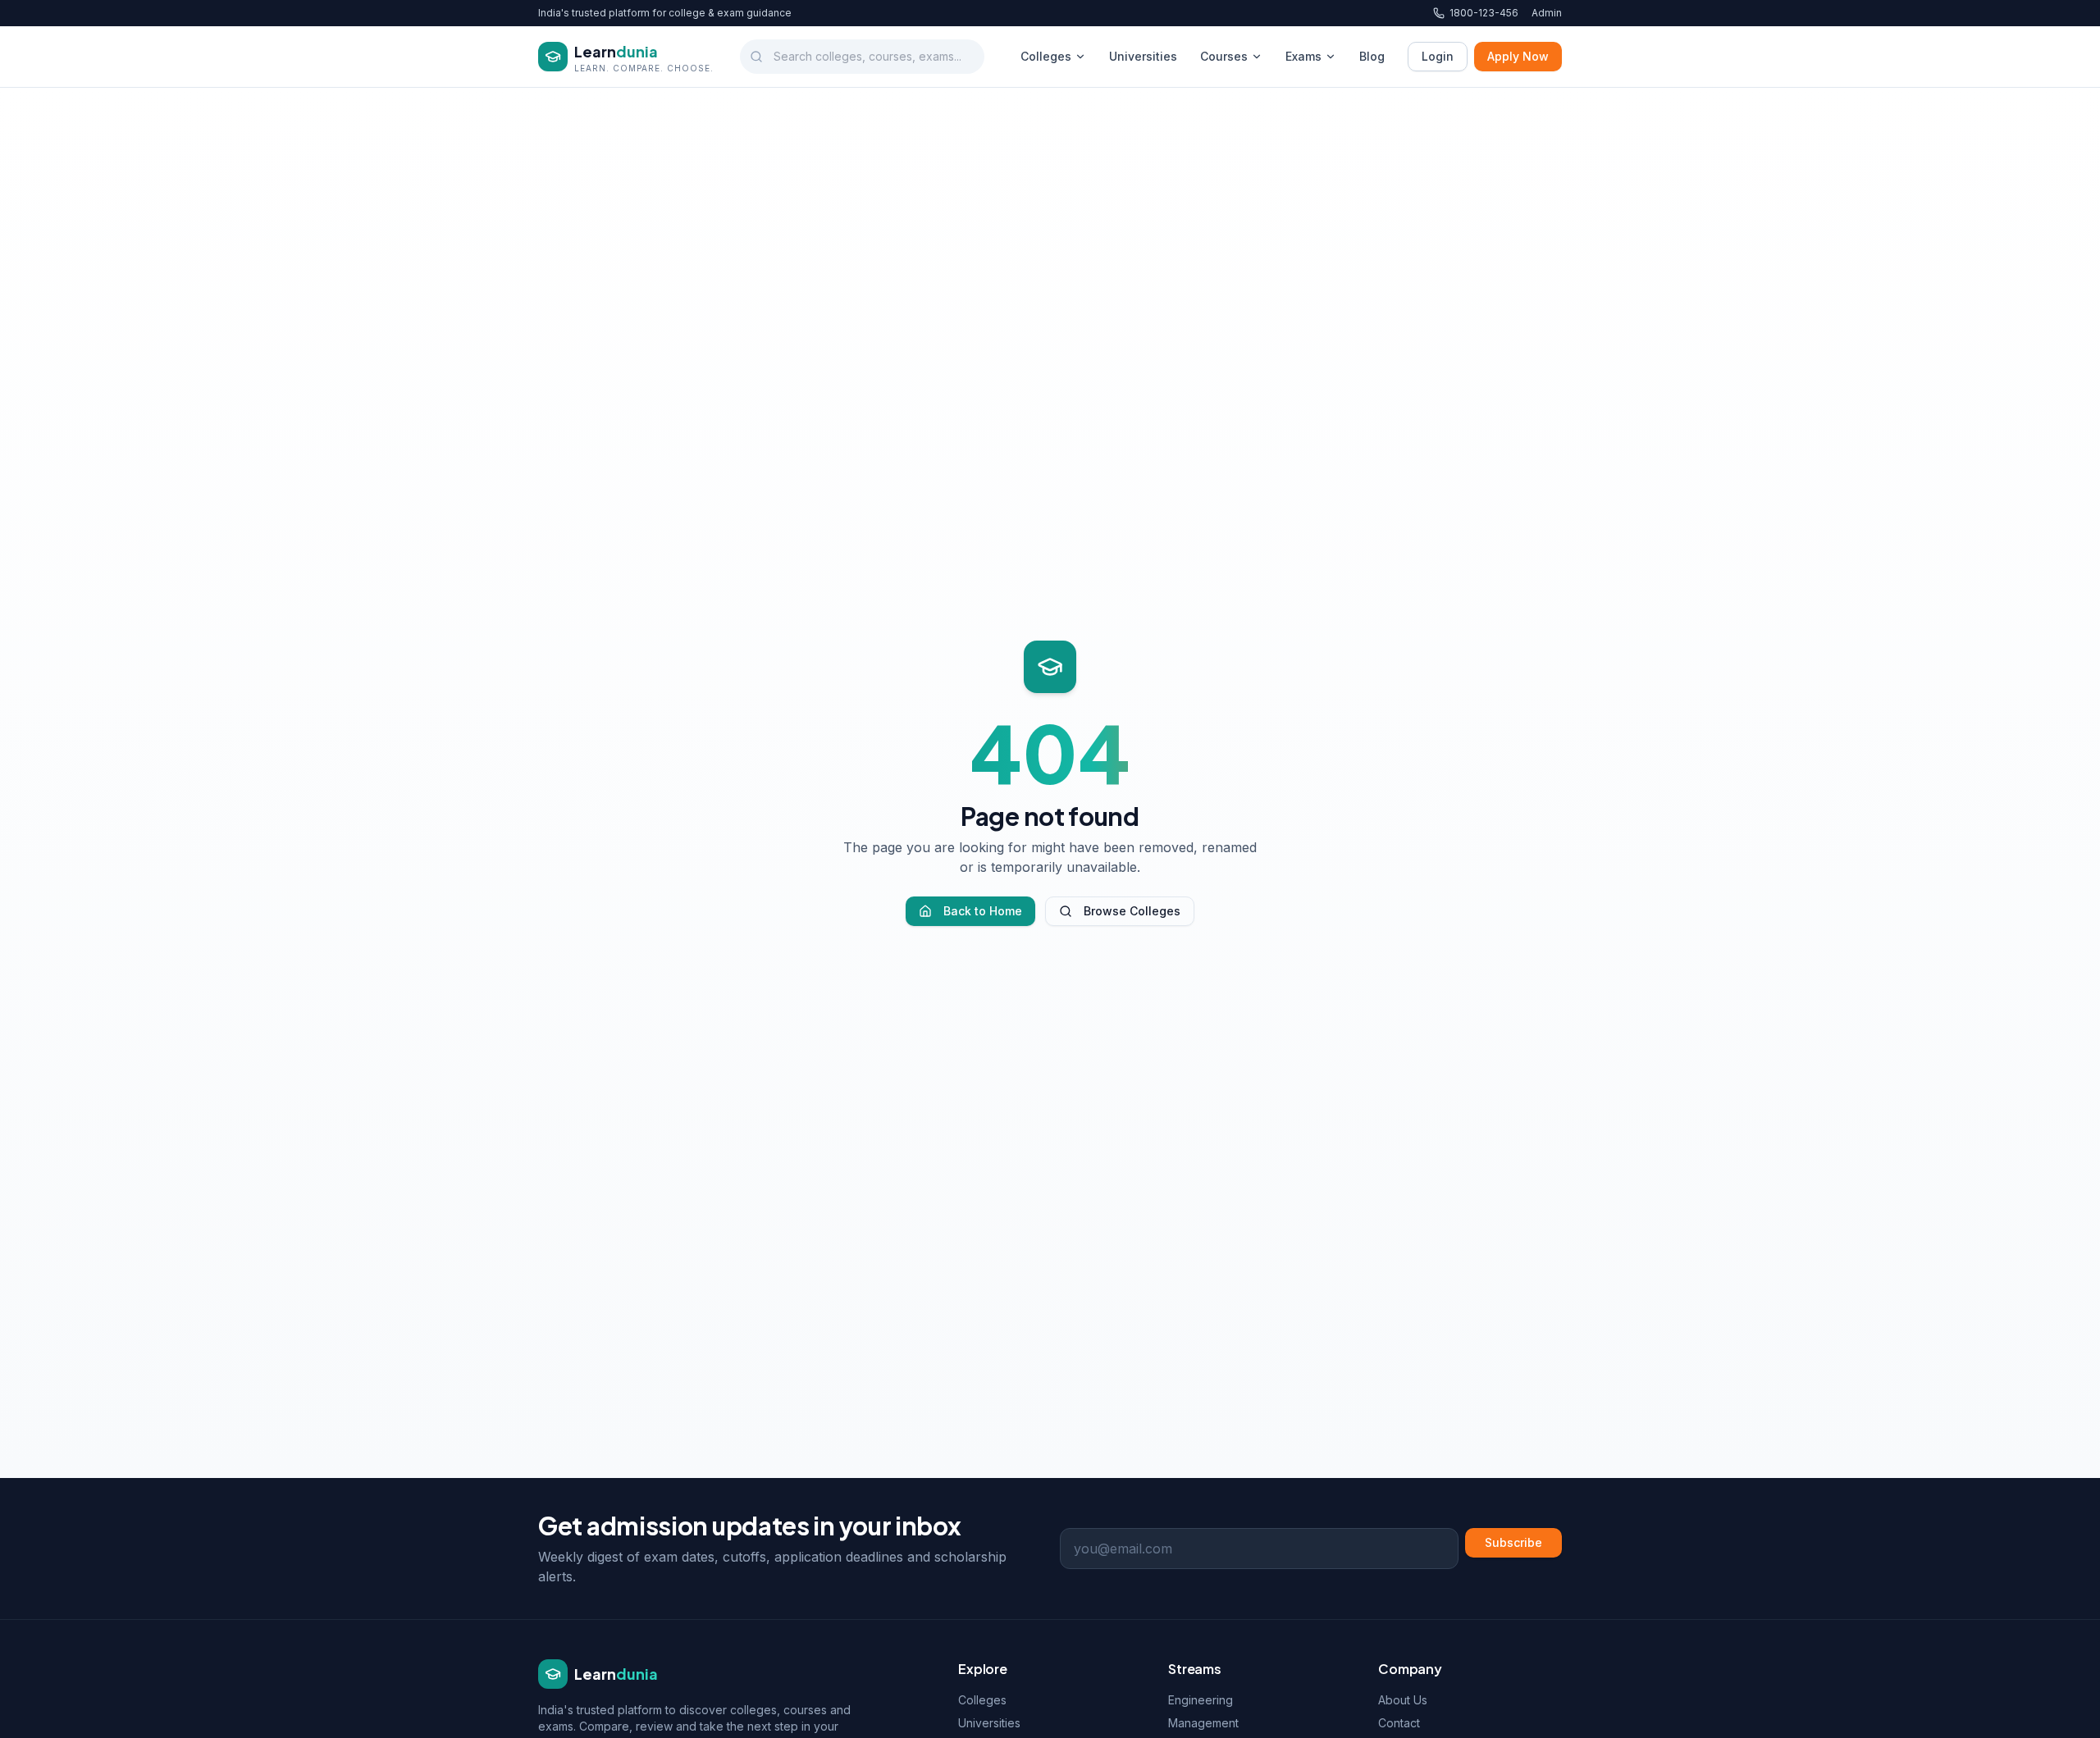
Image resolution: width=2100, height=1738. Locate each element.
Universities (1143, 56)
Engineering (1201, 1700)
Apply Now (1518, 56)
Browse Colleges (1132, 911)
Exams (1303, 56)
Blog (1372, 56)
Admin (1547, 13)
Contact (1399, 1723)
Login (1438, 56)
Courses (1224, 56)
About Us (1403, 1700)
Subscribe (1513, 1542)
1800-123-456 (1484, 13)
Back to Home (983, 911)
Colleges (1046, 56)
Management (1203, 1723)
